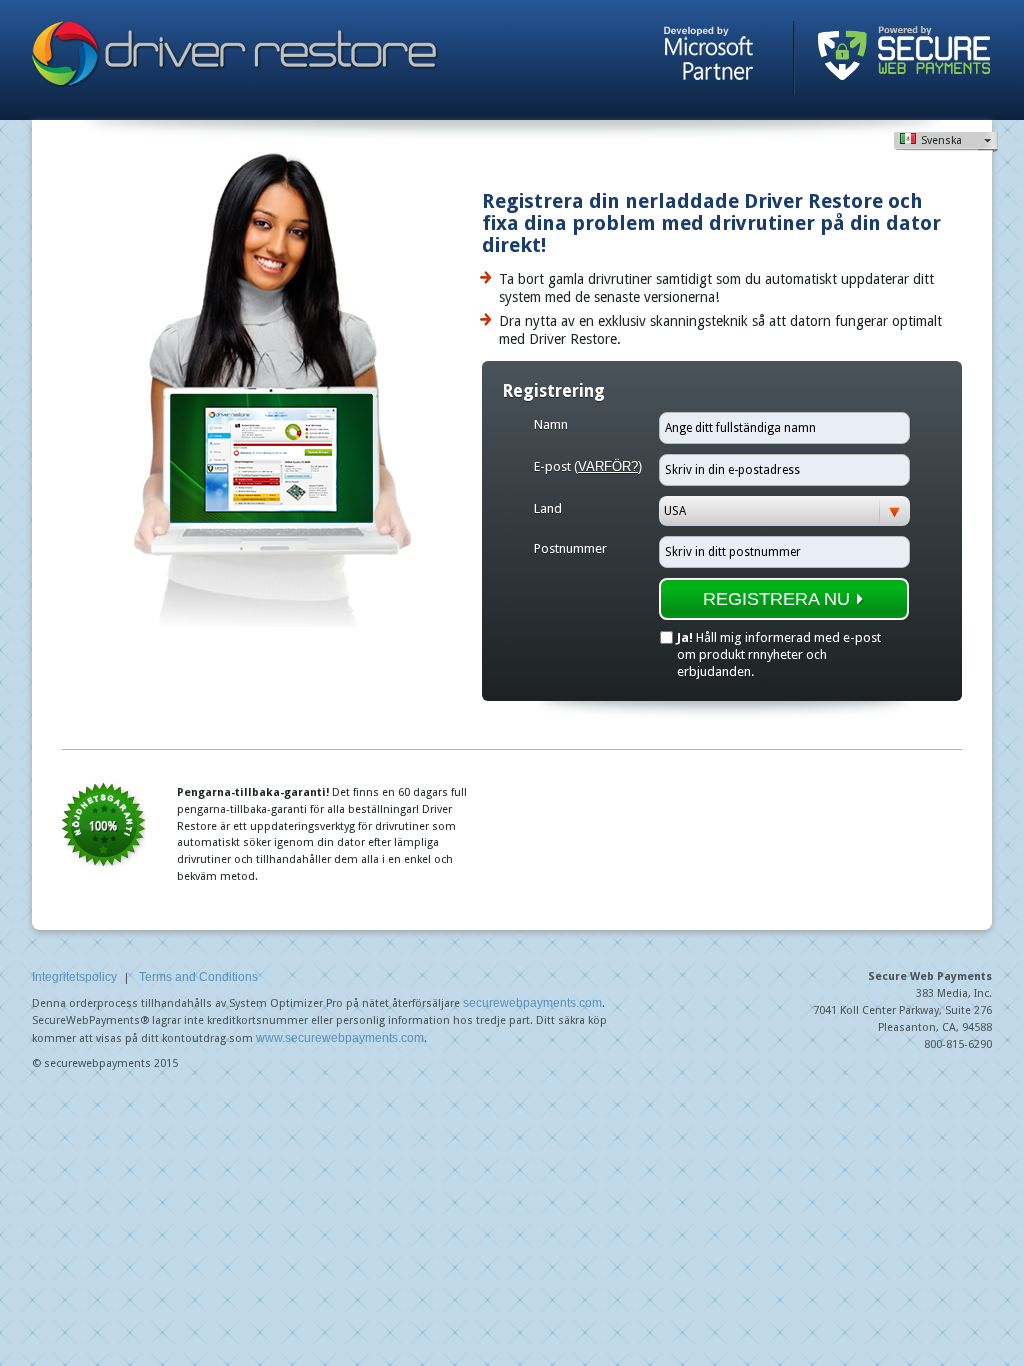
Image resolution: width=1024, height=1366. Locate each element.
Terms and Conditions (198, 977)
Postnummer (570, 548)
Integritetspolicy (74, 977)
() (608, 466)
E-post (588, 466)
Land (548, 508)
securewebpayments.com (532, 1003)
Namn (551, 424)
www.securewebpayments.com (340, 1038)
